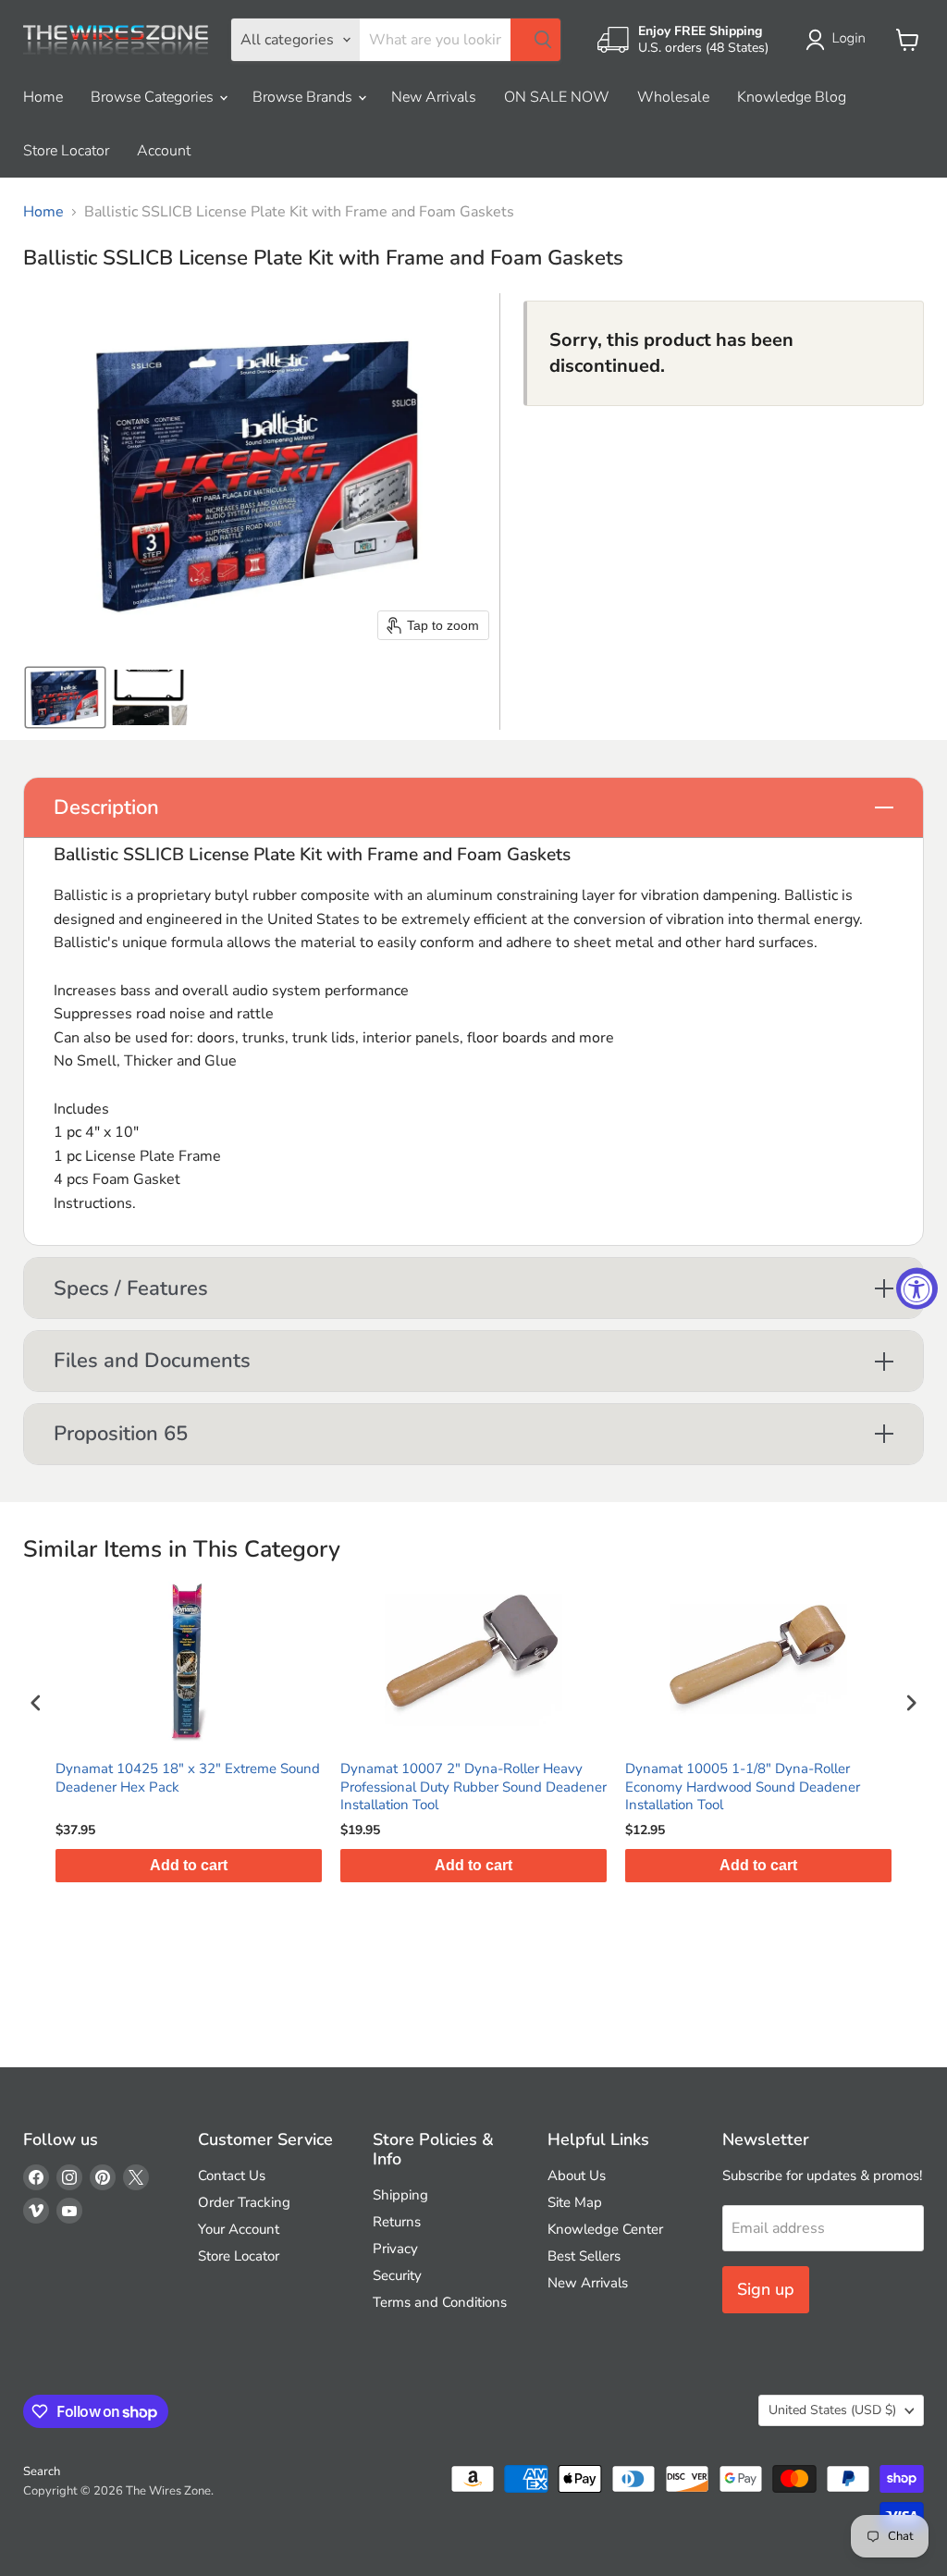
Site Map (575, 2202)
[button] (839, 40)
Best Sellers (584, 2256)
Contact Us (232, 2175)
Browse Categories (154, 97)
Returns (397, 2222)
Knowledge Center (605, 2229)
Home (43, 97)
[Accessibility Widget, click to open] (917, 1288)
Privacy (395, 2249)
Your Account (239, 2229)
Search (42, 2471)
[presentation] (36, 1703)
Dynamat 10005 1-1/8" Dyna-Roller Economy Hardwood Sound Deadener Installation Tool (494, 1787)
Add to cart (225, 1865)
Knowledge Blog (792, 97)
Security (397, 2275)
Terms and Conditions (440, 2302)
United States (832, 2410)
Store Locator (66, 151)
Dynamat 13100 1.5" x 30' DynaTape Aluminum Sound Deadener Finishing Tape (794, 1778)
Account (164, 151)
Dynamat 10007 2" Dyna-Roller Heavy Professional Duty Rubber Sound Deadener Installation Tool (225, 1787)
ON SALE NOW (557, 97)
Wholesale (673, 97)
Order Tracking (244, 2202)
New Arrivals (434, 97)
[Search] (535, 40)
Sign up (766, 2289)
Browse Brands (304, 97)
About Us (577, 2175)
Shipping (400, 2195)
